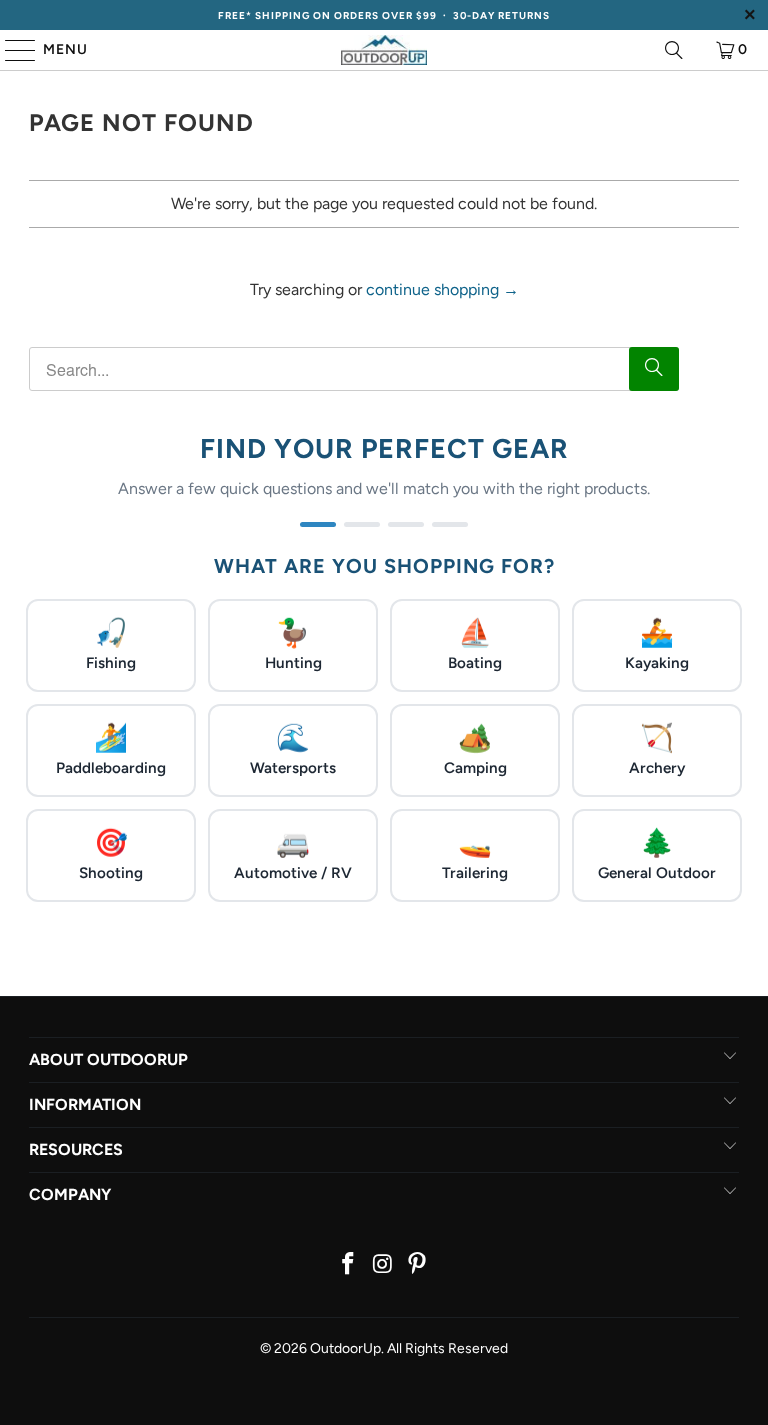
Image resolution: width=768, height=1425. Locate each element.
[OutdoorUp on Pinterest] (418, 1265)
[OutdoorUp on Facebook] (348, 1265)
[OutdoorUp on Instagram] (383, 1265)
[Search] (674, 50)
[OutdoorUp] (384, 50)
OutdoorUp (345, 1348)
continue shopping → (442, 289)
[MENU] (11, 50)
